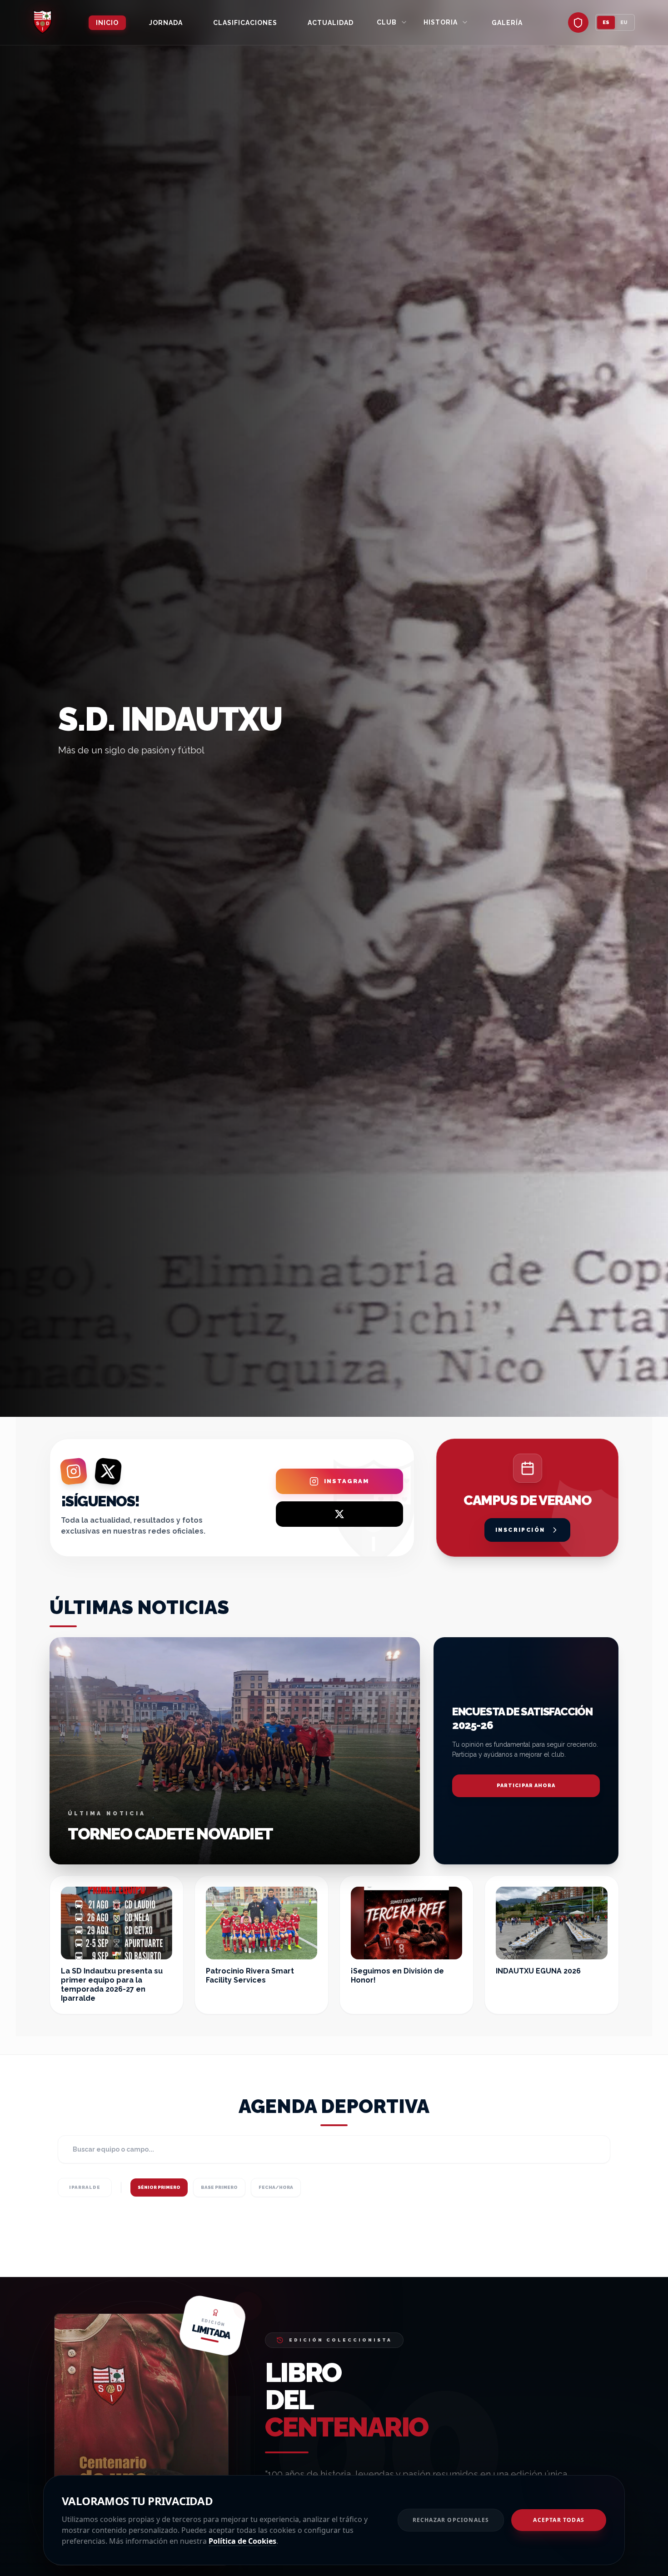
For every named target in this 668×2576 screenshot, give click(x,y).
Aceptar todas (559, 2520)
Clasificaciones (245, 23)
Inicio (107, 23)
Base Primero (219, 2187)
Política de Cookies (242, 2541)
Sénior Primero (159, 2187)
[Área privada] (578, 22)
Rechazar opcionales (451, 2520)
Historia (441, 22)
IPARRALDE (85, 2187)
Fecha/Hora (276, 2187)
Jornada (166, 23)
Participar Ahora (526, 1786)
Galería (507, 23)
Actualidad (331, 23)
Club (387, 22)
